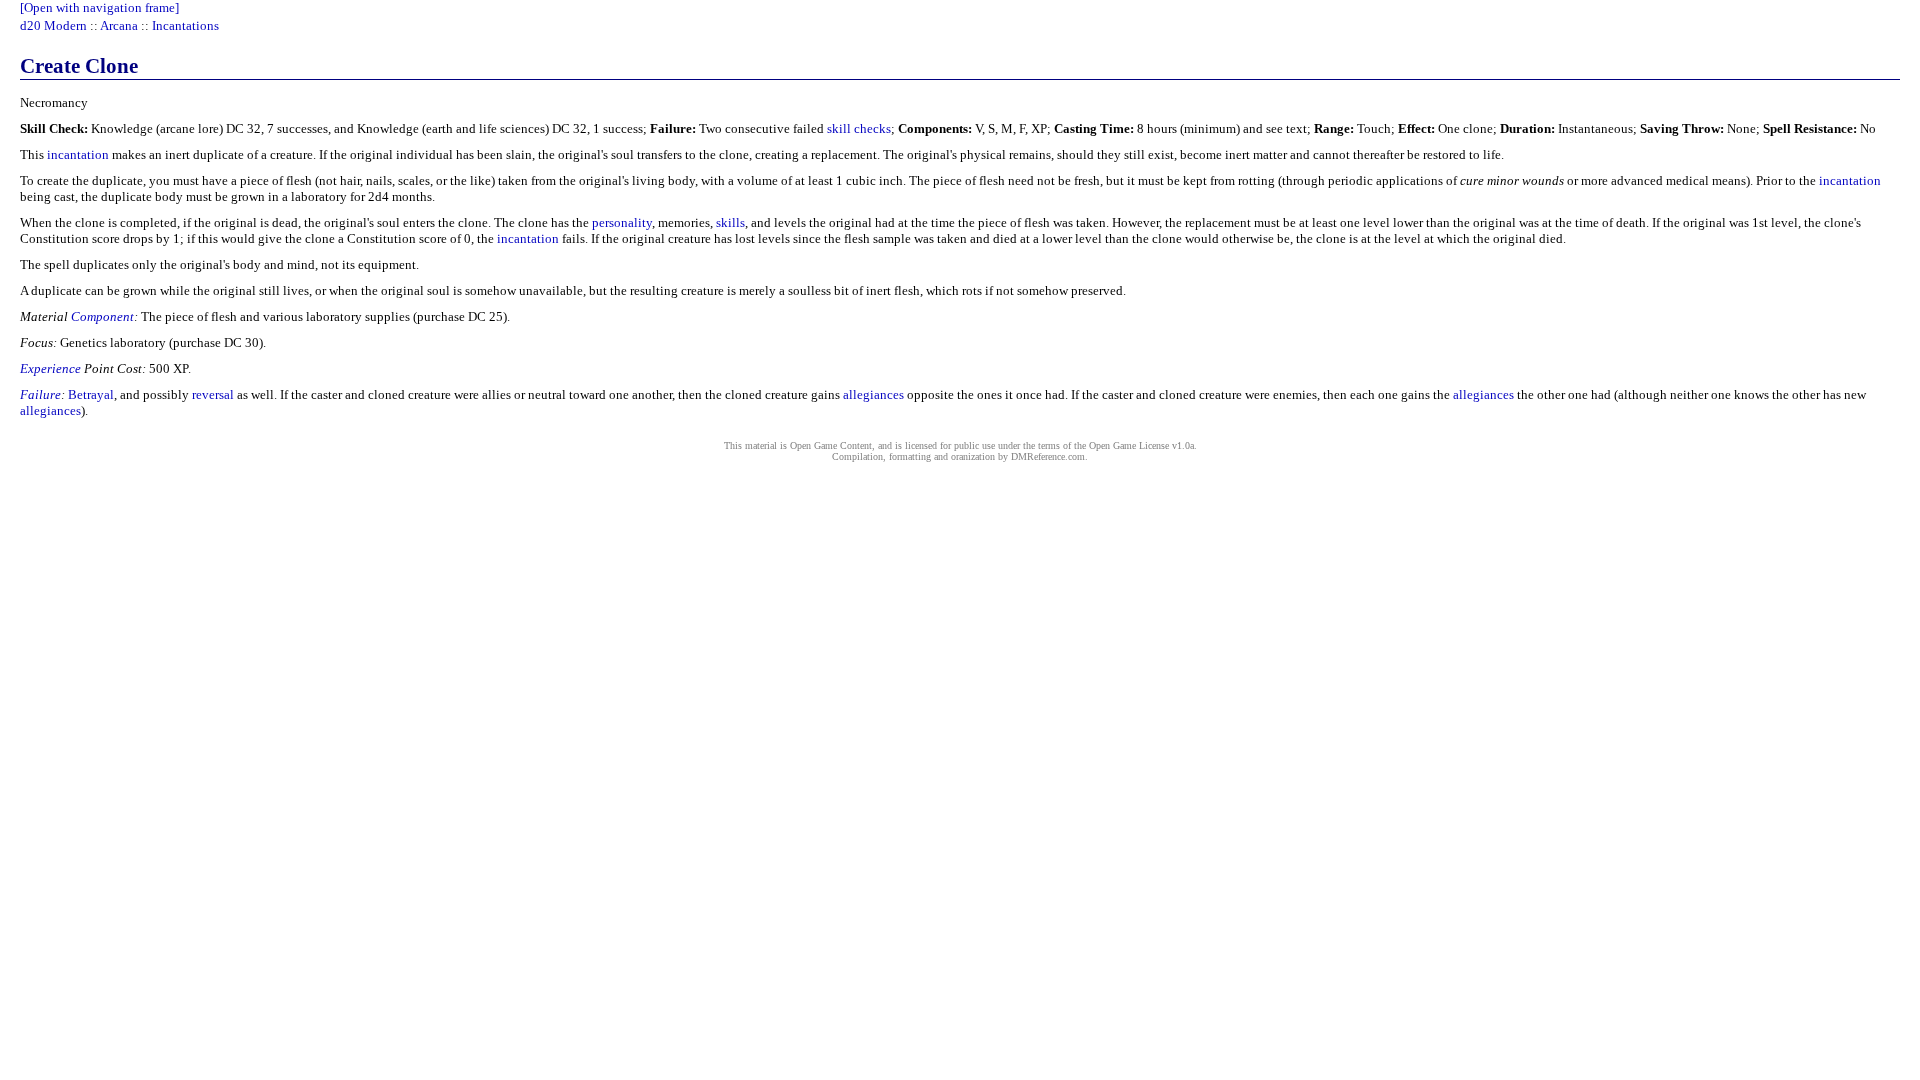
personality (622, 222)
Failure (40, 394)
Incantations (185, 25)
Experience (50, 368)
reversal (213, 394)
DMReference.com (1048, 456)
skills (730, 222)
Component (102, 316)
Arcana (119, 25)
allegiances (873, 394)
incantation (78, 154)
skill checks (859, 128)
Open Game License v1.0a (1141, 445)
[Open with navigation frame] (99, 7)
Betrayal (91, 394)
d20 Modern (53, 25)
